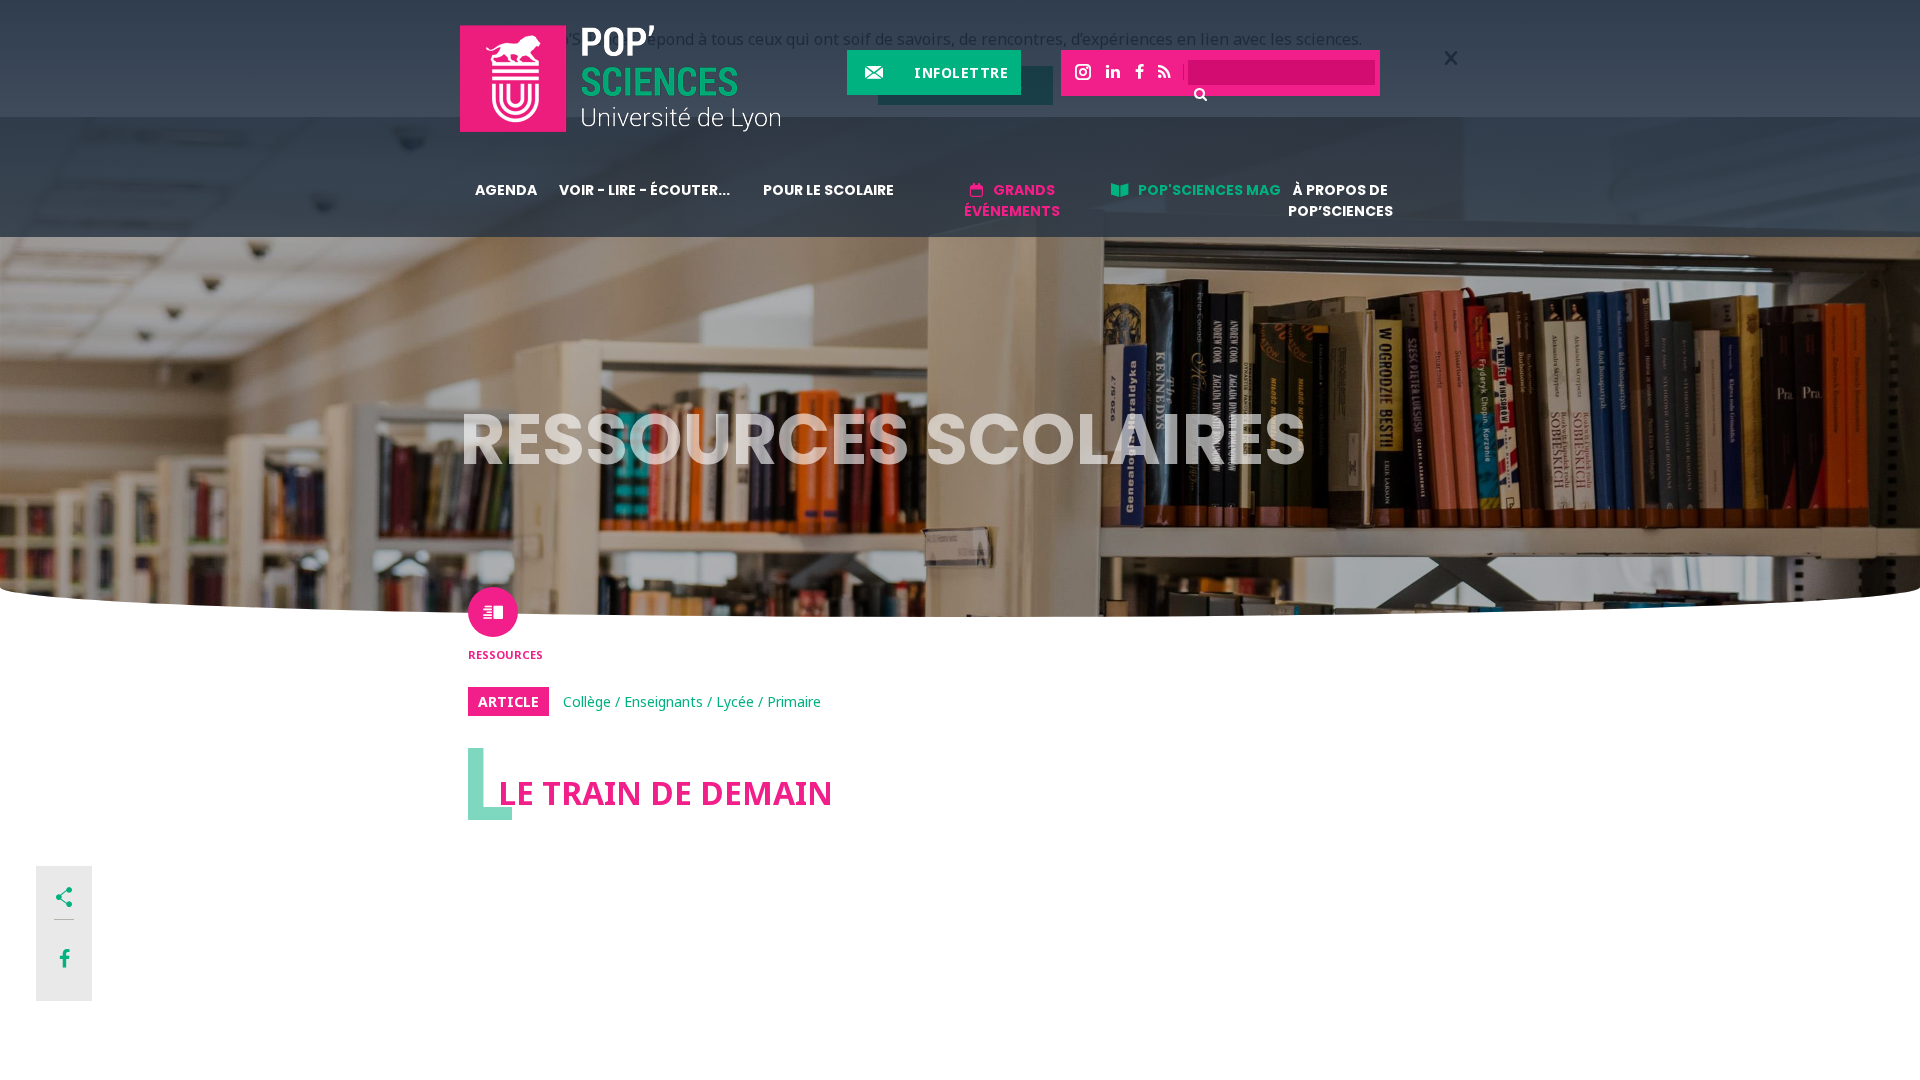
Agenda (506, 190)
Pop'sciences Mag (1209, 190)
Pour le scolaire (828, 190)
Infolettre (961, 72)
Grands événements (1012, 200)
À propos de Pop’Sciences (1340, 200)
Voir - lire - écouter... (644, 190)
